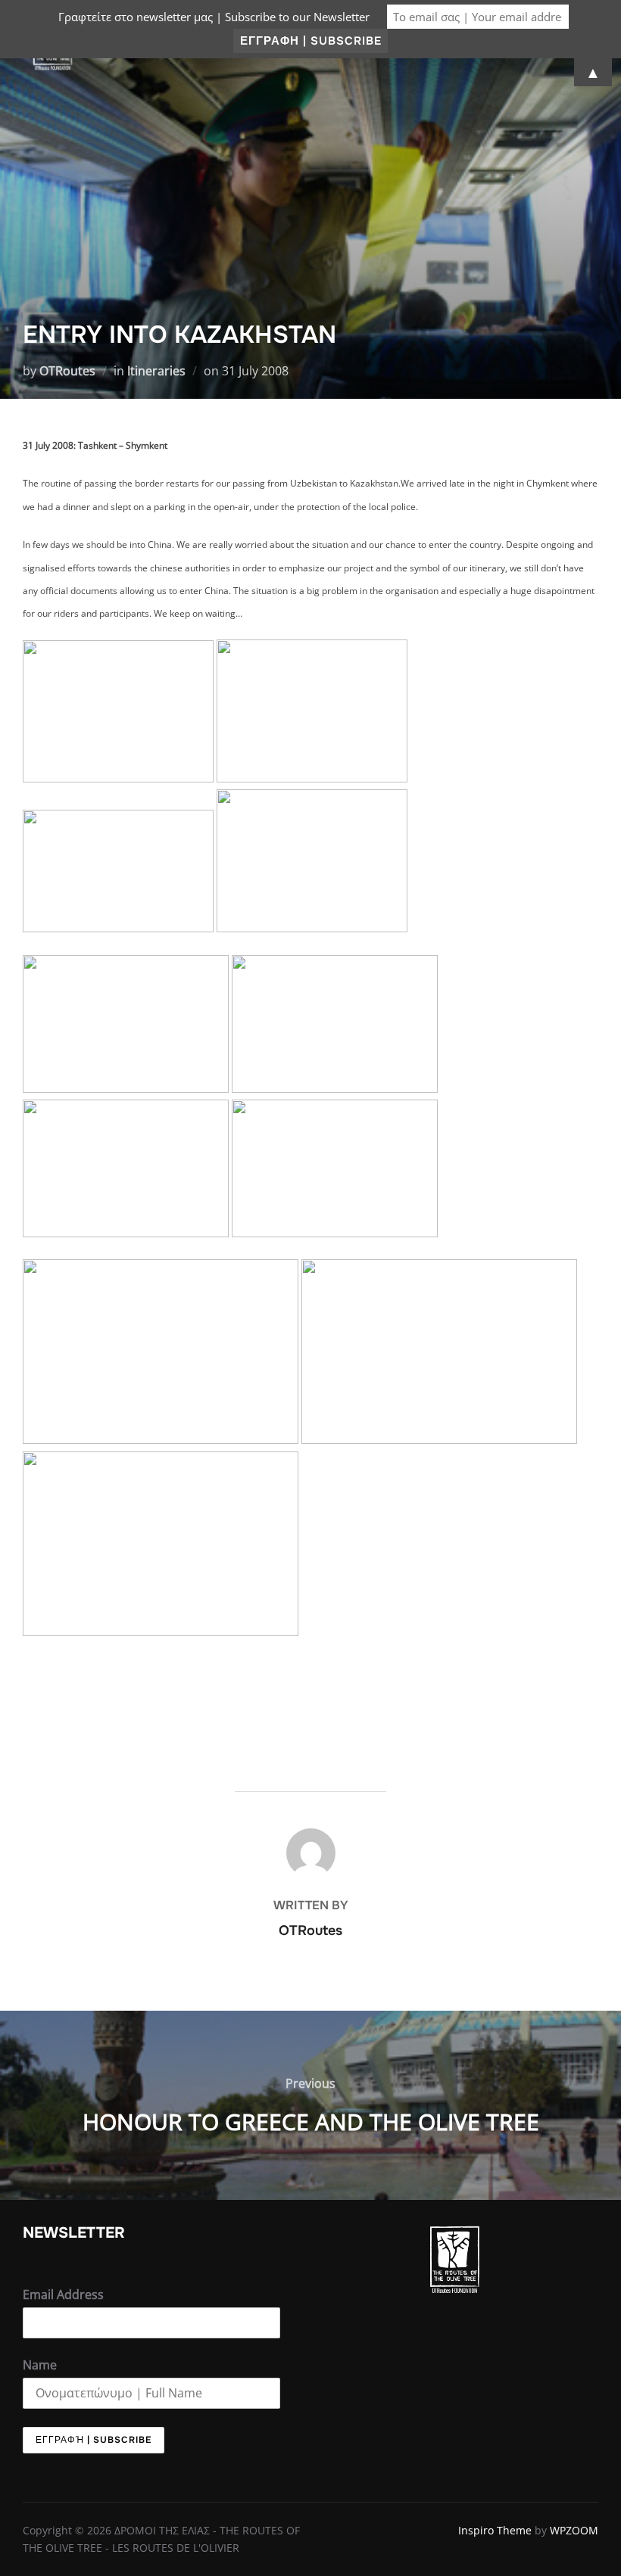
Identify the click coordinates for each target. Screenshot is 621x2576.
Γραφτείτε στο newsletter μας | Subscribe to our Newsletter (214, 17)
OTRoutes (67, 371)
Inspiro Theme (495, 2530)
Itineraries (156, 371)
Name (40, 2365)
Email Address (63, 2294)
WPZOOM (574, 2530)
